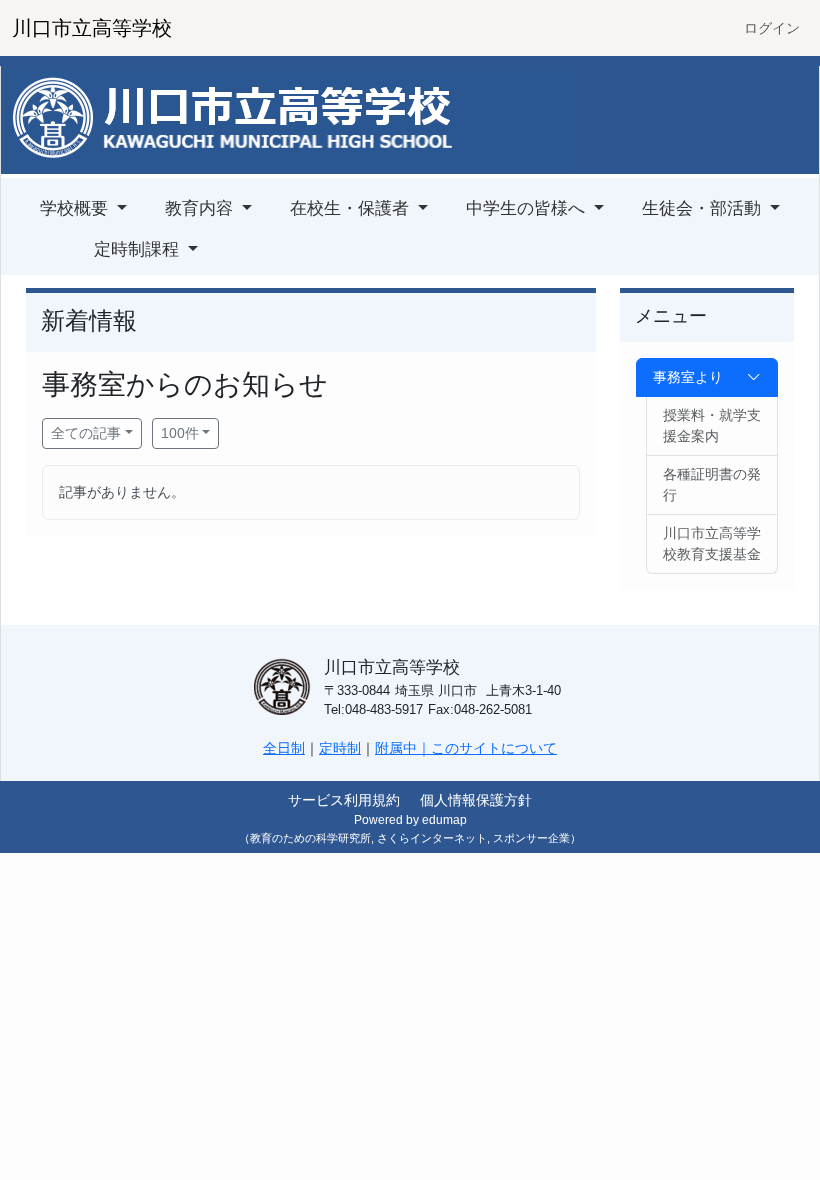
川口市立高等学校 (92, 28)
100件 (180, 433)
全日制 (284, 748)
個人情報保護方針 (476, 800)
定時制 (340, 748)
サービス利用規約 (344, 800)
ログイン (772, 28)
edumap (444, 820)
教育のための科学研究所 (310, 838)
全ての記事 (86, 433)
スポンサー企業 (531, 838)
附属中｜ (403, 748)
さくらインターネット (432, 838)
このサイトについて (494, 748)
